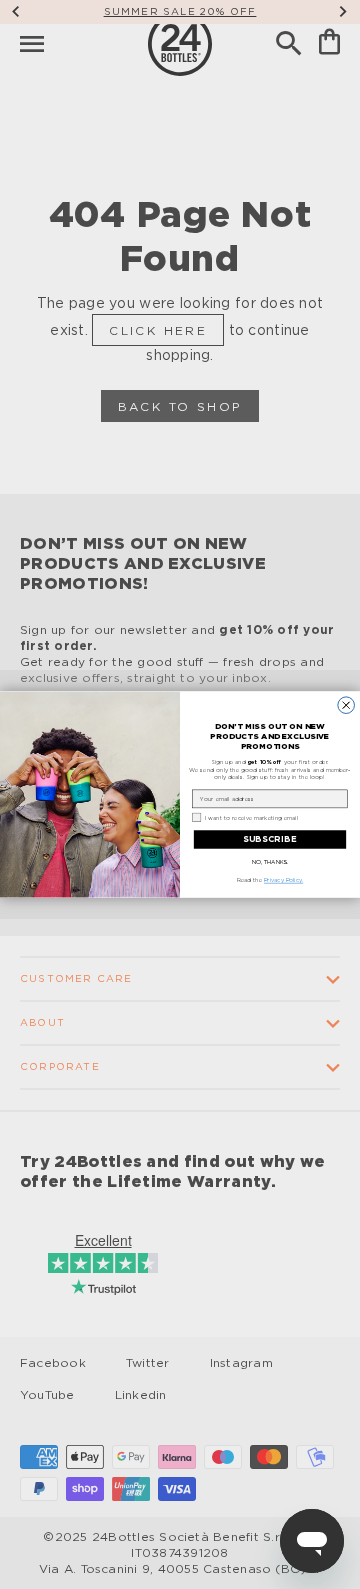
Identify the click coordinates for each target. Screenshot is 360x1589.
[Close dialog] (346, 705)
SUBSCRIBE (270, 839)
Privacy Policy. (283, 881)
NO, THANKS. (270, 863)
